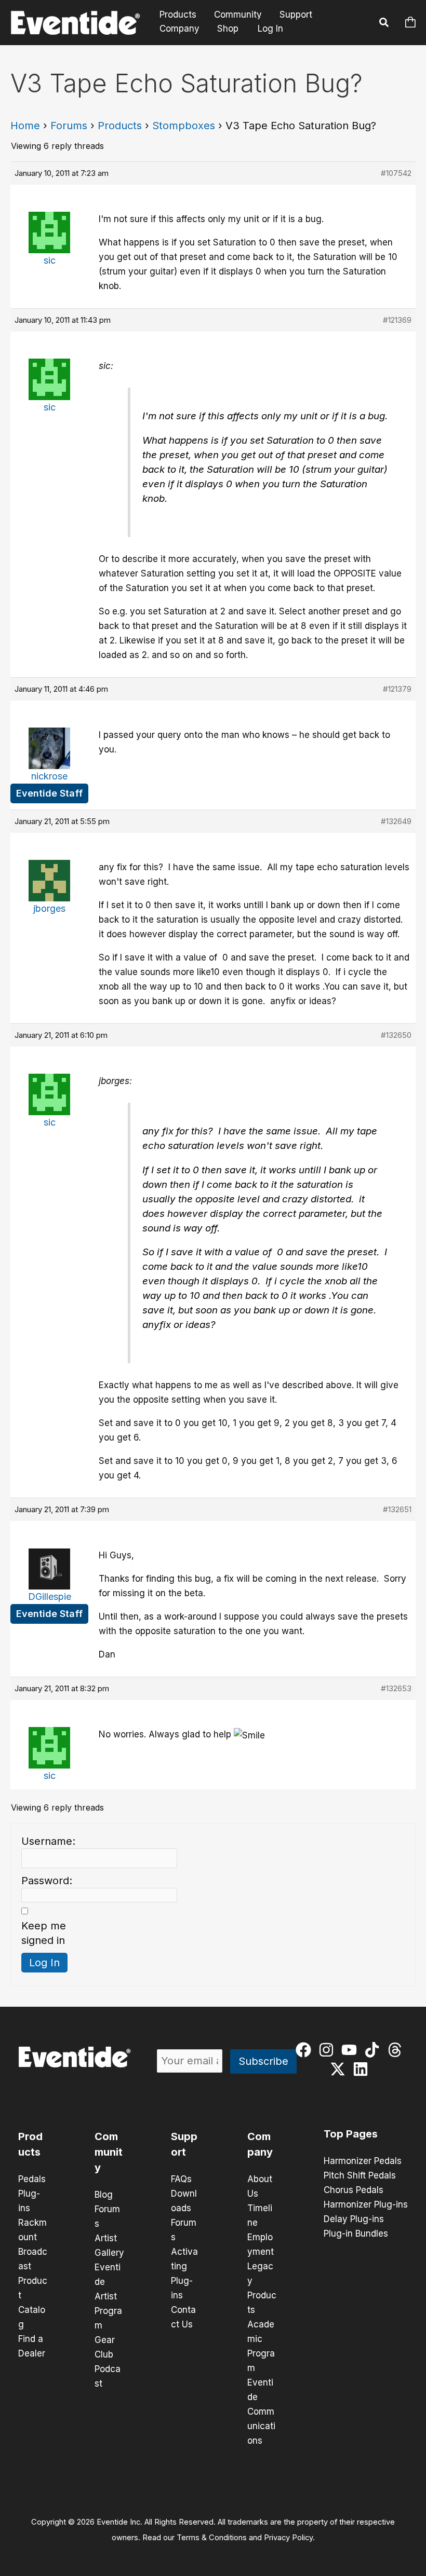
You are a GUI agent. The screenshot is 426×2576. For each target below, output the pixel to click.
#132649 (396, 821)
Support (296, 15)
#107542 (396, 173)
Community (238, 15)
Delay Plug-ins (354, 2219)
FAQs (181, 2179)
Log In (270, 29)
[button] (384, 24)
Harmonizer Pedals (363, 2161)
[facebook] (306, 2050)
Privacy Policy (288, 2538)
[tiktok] (374, 2050)
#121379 (397, 689)
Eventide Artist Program (108, 2296)
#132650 (396, 1035)
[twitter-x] (340, 2069)
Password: (47, 1881)
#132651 (397, 1509)
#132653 (396, 1688)
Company (179, 29)
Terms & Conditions (212, 2538)
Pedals (32, 2179)
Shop (228, 29)
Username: (48, 1841)
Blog (104, 2195)
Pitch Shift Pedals (360, 2175)
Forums (69, 126)
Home (25, 126)
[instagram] (329, 2050)
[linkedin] (363, 2069)
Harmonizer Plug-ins (366, 2204)
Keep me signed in (44, 1933)
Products (178, 15)
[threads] (397, 2050)
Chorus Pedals (354, 2190)
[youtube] (351, 2050)
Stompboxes (184, 126)
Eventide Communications (261, 2411)
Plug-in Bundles (356, 2234)
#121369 (397, 320)
